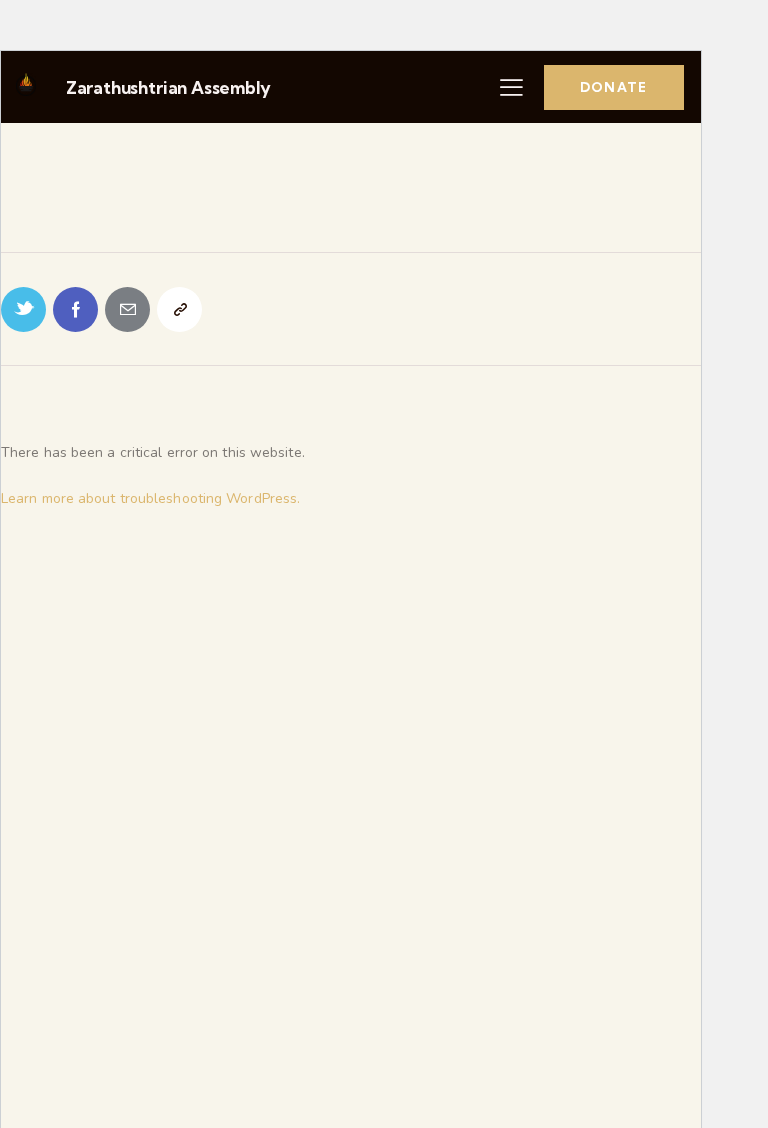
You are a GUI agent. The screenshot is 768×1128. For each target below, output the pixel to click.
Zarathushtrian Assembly (168, 87)
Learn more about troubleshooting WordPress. (150, 498)
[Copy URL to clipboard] (179, 309)
